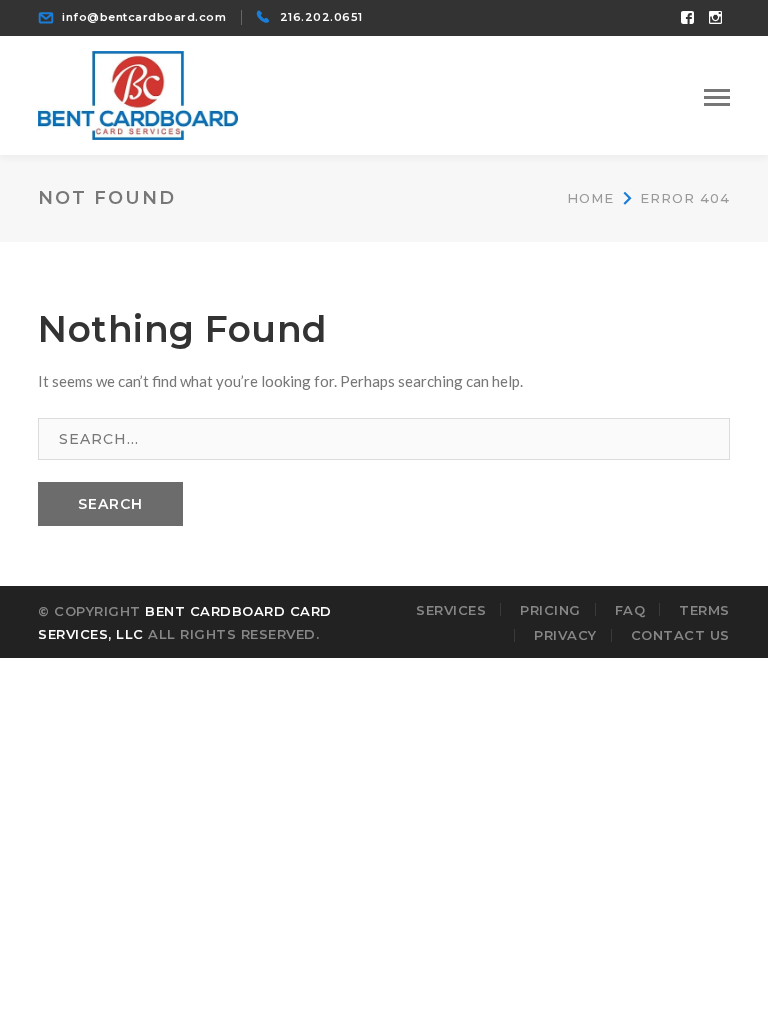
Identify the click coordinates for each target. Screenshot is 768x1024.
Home (590, 198)
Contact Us (680, 635)
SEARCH (110, 504)
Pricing (550, 610)
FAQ (630, 610)
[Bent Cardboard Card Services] (138, 93)
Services (451, 610)
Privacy (565, 635)
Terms (704, 610)
